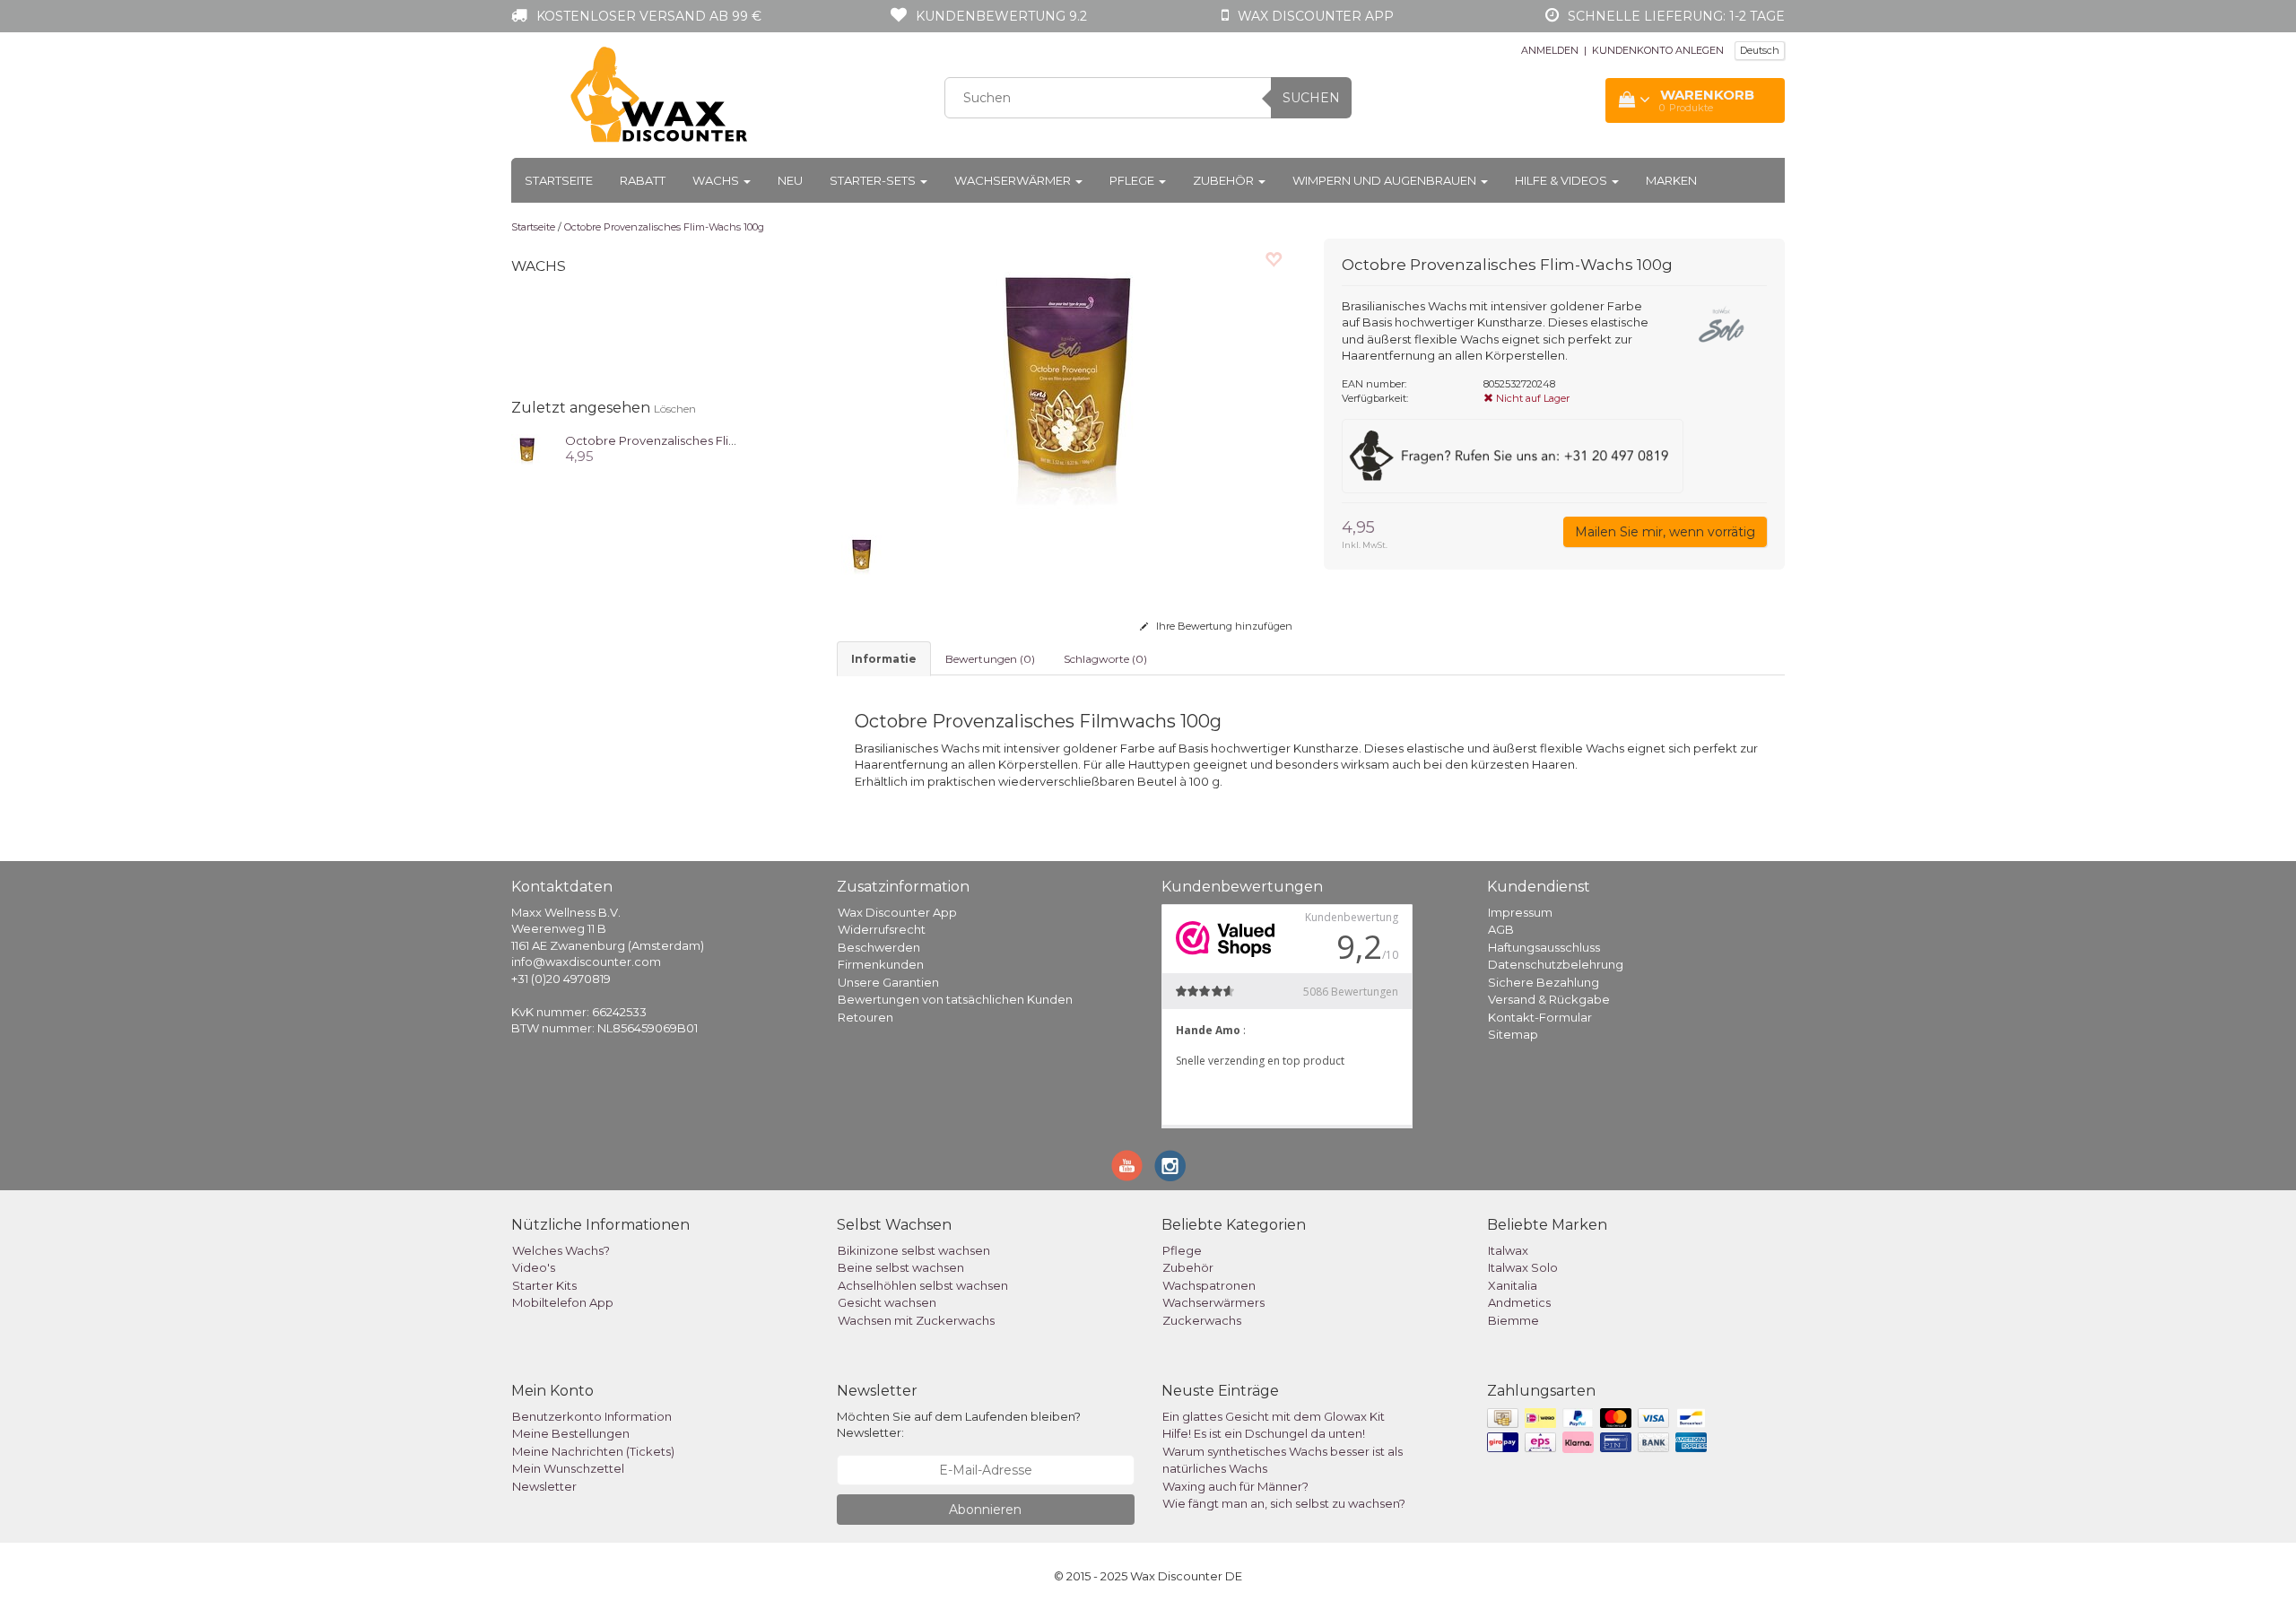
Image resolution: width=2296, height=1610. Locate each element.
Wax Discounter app (1316, 16)
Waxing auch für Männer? (1235, 1486)
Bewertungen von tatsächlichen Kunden (955, 999)
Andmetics (1519, 1302)
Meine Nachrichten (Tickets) (593, 1451)
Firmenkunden (881, 964)
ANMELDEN (1550, 50)
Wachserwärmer (1014, 180)
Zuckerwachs (1202, 1320)
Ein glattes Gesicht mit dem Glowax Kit (1274, 1416)
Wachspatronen (1209, 1285)
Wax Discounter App (897, 912)
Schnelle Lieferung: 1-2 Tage (1676, 16)
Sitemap (1513, 1034)
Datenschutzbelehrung (1556, 964)
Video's (534, 1267)
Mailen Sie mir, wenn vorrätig (1665, 532)
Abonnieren (985, 1510)
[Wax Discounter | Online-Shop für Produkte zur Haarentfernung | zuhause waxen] (660, 95)
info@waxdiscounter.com (586, 962)
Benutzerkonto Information (592, 1416)
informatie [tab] (884, 659)
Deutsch (1760, 50)
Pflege (1133, 180)
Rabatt (643, 180)
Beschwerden (879, 947)
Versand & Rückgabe (1549, 999)
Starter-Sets (874, 180)
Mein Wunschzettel (568, 1468)
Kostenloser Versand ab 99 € (649, 16)
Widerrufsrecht (882, 929)
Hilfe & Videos (1562, 180)
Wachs (717, 180)
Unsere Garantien (888, 982)
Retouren (865, 1017)
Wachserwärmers (1213, 1302)
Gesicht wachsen (887, 1302)
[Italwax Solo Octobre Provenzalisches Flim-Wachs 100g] (527, 448)
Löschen (675, 409)
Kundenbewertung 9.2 (1001, 16)
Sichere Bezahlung (1544, 982)
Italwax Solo (1523, 1267)
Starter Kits (544, 1285)
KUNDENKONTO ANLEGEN (1658, 50)
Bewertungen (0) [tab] (990, 659)
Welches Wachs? (561, 1250)
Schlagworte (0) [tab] (1105, 659)
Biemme (1513, 1320)
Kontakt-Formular (1540, 1017)
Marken (1671, 180)
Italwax (1508, 1250)
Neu (790, 180)
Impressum (1520, 912)
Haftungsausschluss (1544, 947)
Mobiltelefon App (563, 1302)
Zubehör (1225, 180)
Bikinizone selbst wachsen (914, 1250)
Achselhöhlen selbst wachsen (923, 1285)
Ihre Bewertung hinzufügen (1223, 626)
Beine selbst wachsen (901, 1267)
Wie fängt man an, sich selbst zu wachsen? (1284, 1503)
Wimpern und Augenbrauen (1386, 180)
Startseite (559, 180)
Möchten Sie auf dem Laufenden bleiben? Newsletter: (959, 1425)
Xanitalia (1513, 1285)
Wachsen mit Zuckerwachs (916, 1320)
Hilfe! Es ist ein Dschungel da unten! (1264, 1433)
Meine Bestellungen (571, 1433)
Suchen (1311, 98)
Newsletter (544, 1486)
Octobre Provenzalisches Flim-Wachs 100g (664, 227)
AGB (1501, 929)
